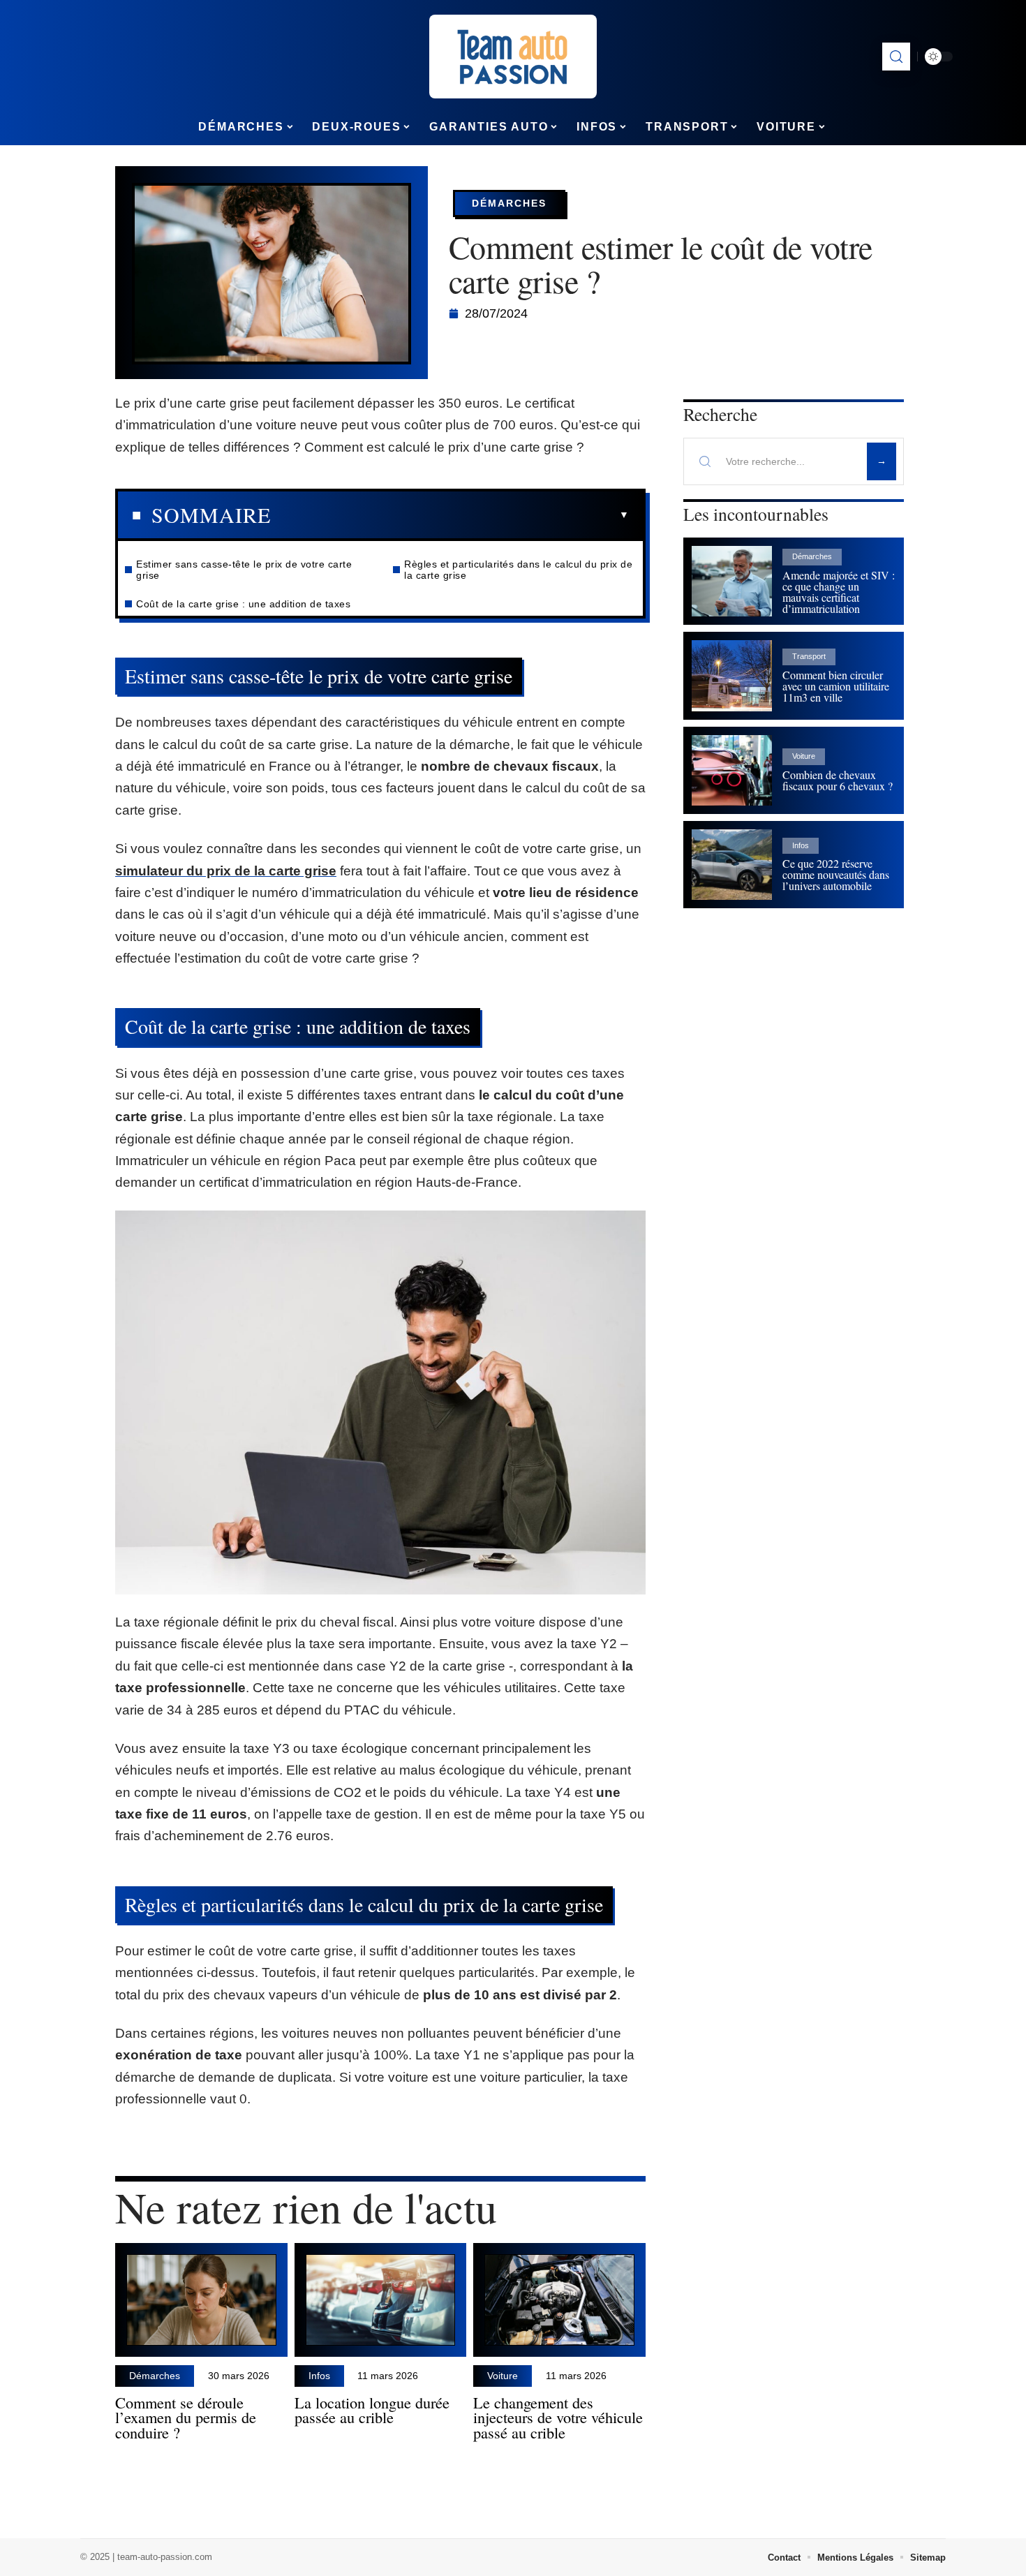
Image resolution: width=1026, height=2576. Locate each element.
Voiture (503, 2376)
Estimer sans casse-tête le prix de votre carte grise (244, 570)
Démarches (509, 203)
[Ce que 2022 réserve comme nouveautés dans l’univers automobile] (732, 865)
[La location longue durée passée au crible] (381, 2300)
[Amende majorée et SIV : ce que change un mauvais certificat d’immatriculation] (732, 581)
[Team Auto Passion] (513, 57)
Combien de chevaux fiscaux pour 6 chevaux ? (838, 780)
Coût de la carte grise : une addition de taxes (243, 604)
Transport (809, 656)
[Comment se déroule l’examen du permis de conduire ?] (201, 2300)
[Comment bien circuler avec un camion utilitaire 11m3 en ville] (732, 675)
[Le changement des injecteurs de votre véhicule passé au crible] (559, 2300)
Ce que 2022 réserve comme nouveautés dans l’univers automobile (836, 874)
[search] (896, 57)
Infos (319, 2376)
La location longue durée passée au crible (372, 2410)
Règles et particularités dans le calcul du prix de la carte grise (518, 570)
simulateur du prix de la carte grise (226, 871)
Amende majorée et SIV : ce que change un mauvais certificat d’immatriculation (839, 592)
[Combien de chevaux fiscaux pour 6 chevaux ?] (732, 770)
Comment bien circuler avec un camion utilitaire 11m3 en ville (836, 686)
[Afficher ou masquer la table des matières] (450, 515)
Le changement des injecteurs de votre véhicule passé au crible (558, 2418)
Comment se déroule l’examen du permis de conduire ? (186, 2418)
